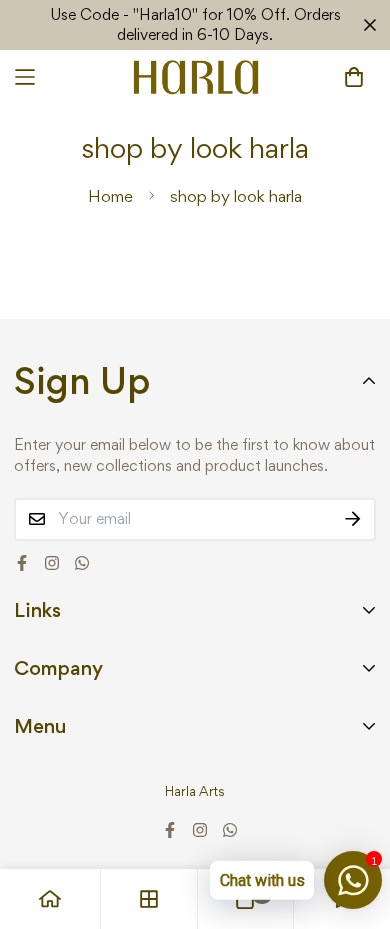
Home (110, 196)
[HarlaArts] (195, 77)
